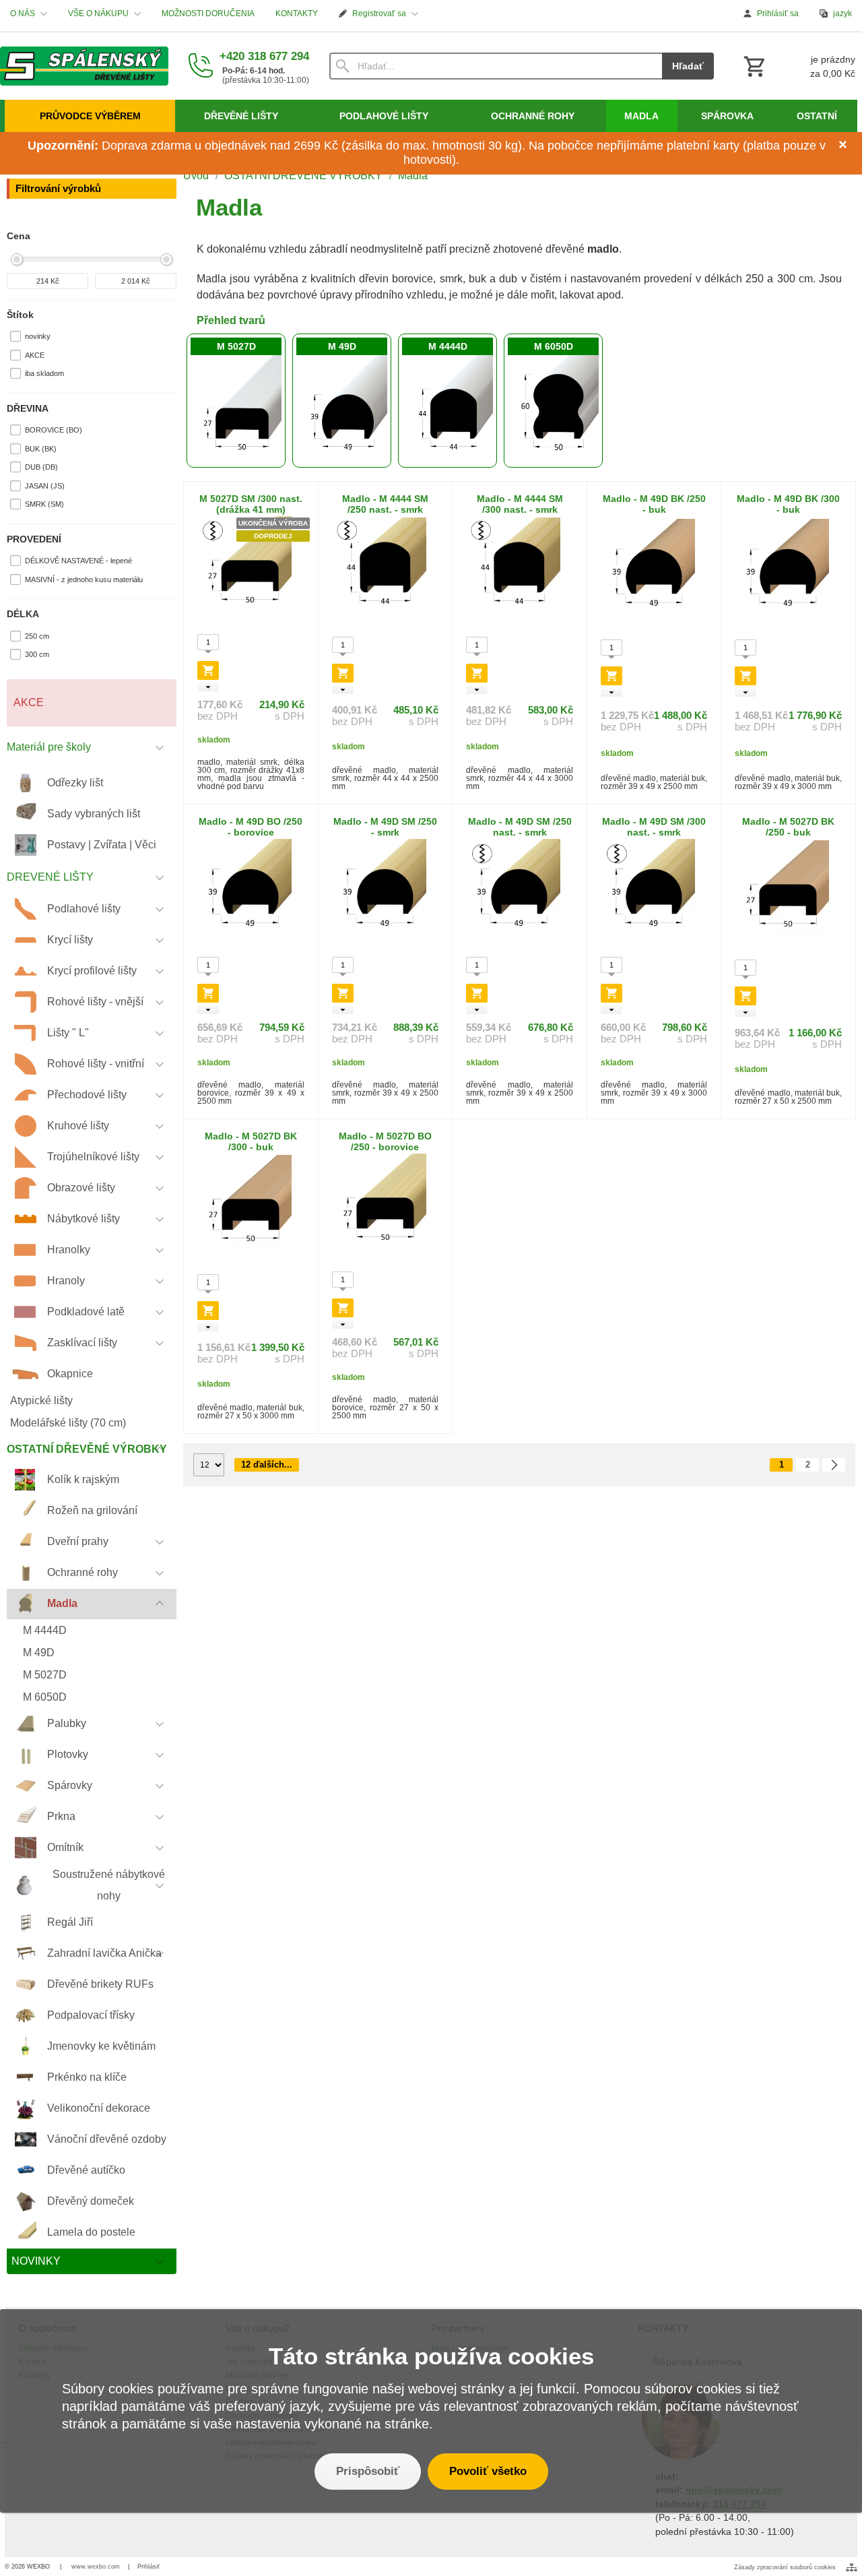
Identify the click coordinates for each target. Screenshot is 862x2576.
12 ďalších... (267, 1465)
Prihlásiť (148, 2567)
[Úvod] (84, 66)
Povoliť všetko (488, 2471)
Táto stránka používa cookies (431, 2356)
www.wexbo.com (96, 2567)
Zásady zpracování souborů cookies (785, 2567)
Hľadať (688, 66)
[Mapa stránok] (852, 2567)
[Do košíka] (208, 670)
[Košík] (798, 66)
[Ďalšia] (834, 1465)
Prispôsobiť (368, 2471)
